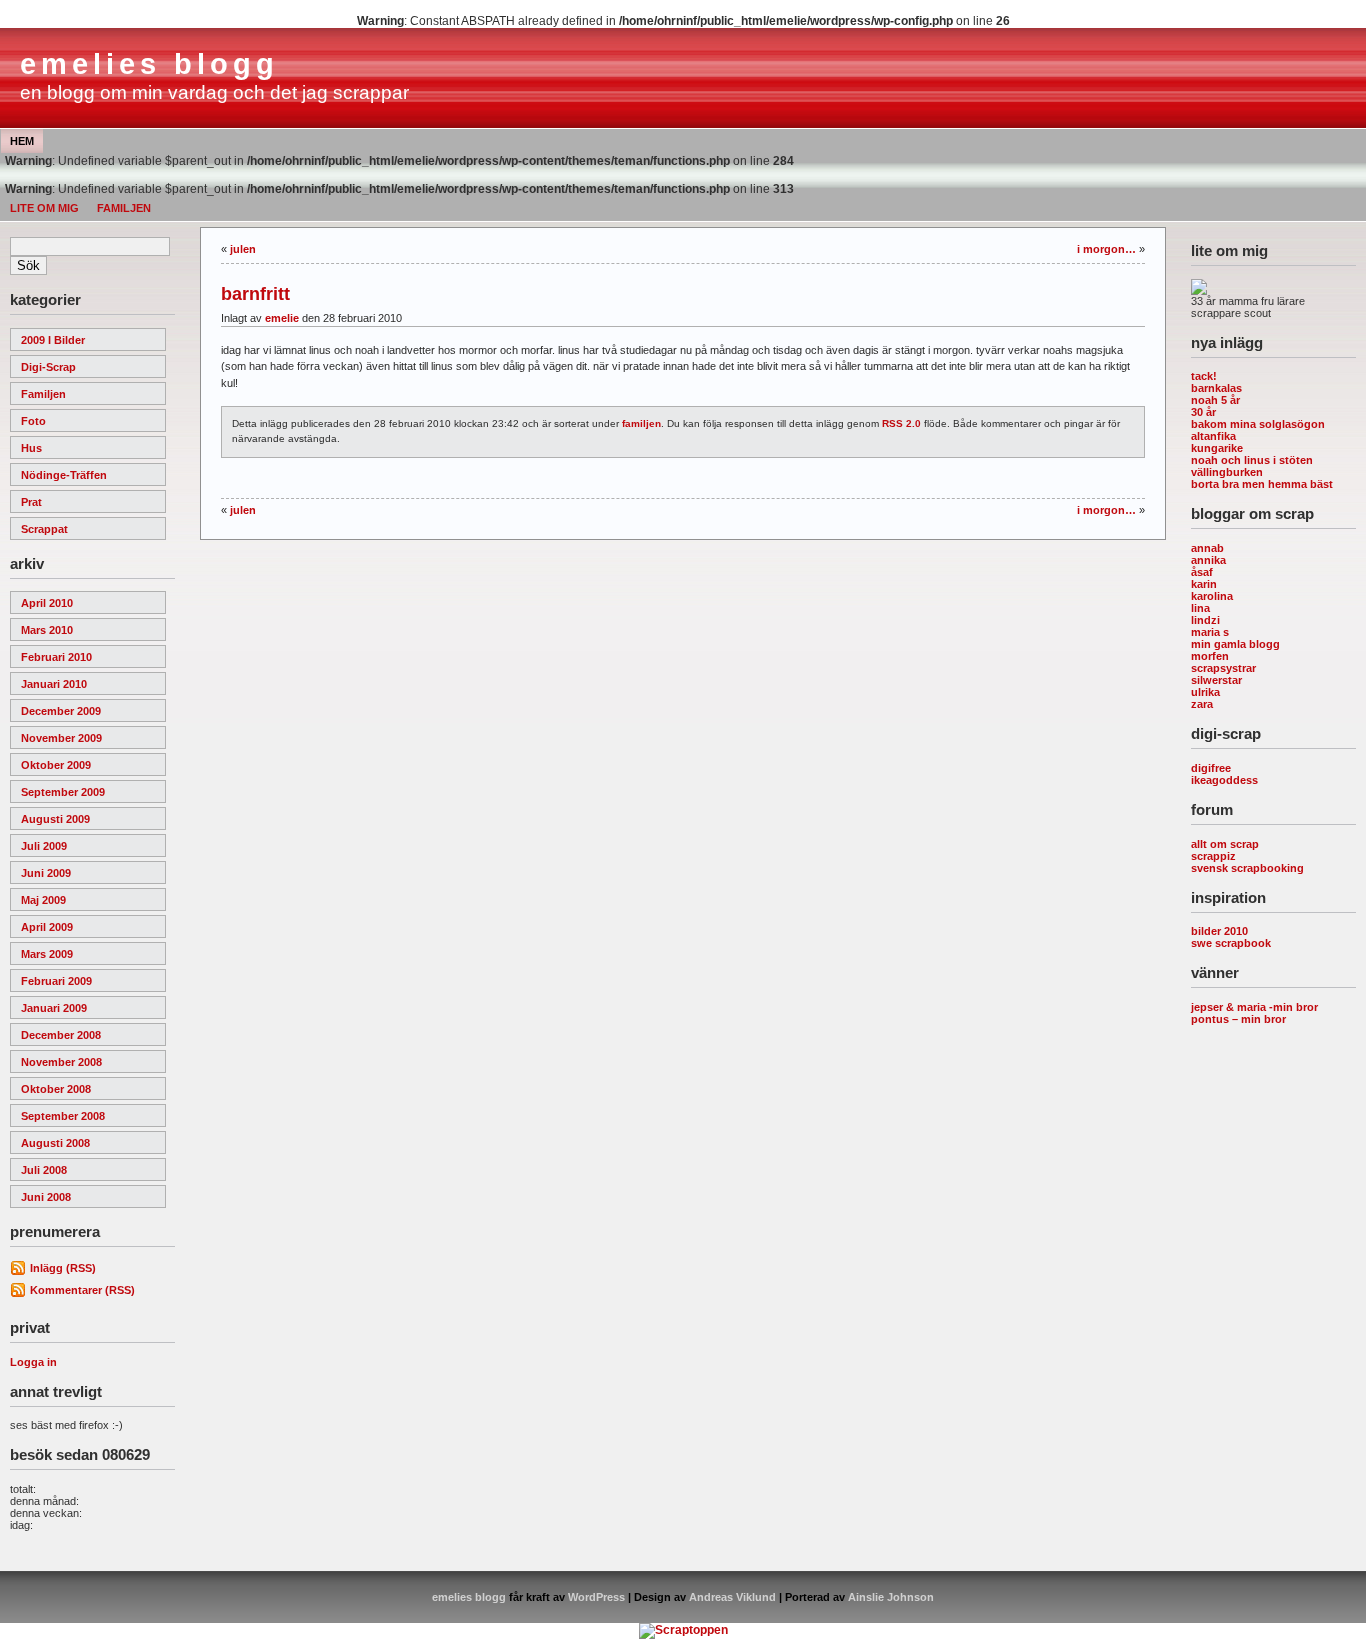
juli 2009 (44, 846)
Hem (22, 141)
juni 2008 (46, 1197)
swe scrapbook (1231, 943)
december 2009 (61, 711)
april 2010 (47, 603)
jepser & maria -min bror (1254, 1007)
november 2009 (61, 738)
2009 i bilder (53, 340)
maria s (1210, 632)
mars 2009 (47, 954)
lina (1200, 608)
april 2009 (47, 927)
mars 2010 (47, 630)
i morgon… (1106, 249)
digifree (1211, 768)
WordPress (596, 1597)
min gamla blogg (1235, 644)
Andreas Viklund (732, 1597)
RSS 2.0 (901, 423)
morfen (1210, 656)
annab (1207, 548)
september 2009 (63, 792)
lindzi (1205, 620)
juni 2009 (46, 873)
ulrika (1205, 692)
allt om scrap (1225, 844)
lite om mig (44, 208)
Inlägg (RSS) (63, 1268)
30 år (1203, 412)
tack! (1204, 376)
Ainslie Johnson (891, 1597)
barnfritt (255, 294)
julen (243, 249)
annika (1208, 560)
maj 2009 (43, 900)
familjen (124, 208)
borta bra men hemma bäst (1262, 484)
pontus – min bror (1238, 1019)
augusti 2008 (55, 1143)
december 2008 (61, 1035)
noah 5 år (1215, 400)
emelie (282, 318)
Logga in (33, 1362)
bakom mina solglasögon (1258, 424)
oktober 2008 (56, 1089)
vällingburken (1227, 472)
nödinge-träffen (64, 475)
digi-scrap (48, 367)
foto (33, 421)
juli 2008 (44, 1170)
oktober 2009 (56, 765)
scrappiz (1213, 856)
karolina (1212, 596)
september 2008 (63, 1116)
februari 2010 (56, 657)
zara (1202, 704)
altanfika (1213, 436)
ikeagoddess (1224, 780)
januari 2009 (54, 1008)
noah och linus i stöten (1252, 460)
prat (31, 502)
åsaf (1202, 572)
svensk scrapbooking (1247, 868)
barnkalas (1216, 388)
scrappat (44, 529)
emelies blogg (149, 64)
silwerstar (1216, 680)
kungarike (1217, 448)
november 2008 (61, 1062)
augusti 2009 (55, 819)
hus (31, 448)
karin (1204, 584)
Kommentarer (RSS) (82, 1290)
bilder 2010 (1219, 931)
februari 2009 (56, 981)
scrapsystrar (1223, 668)
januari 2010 (54, 684)
